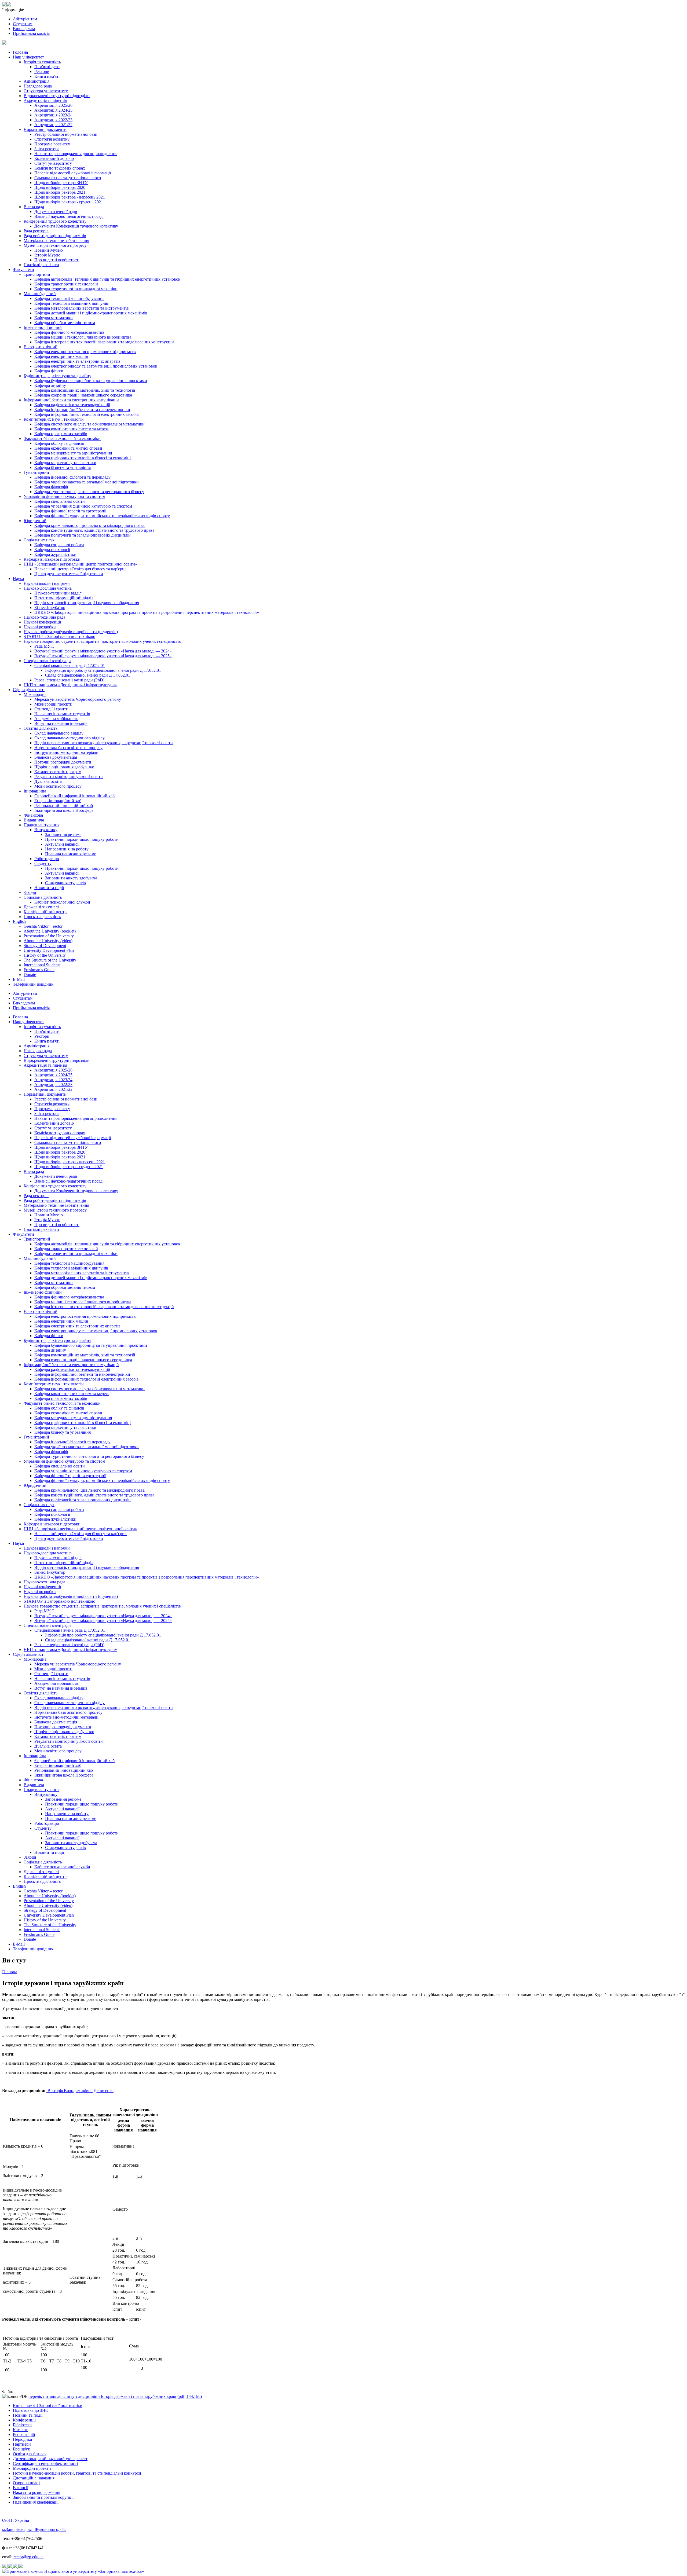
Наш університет (28, 57)
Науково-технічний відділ (58, 593)
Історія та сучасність (42, 62)
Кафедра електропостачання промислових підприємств (85, 352)
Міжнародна (35, 694)
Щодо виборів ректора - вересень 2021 (70, 197)
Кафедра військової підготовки (52, 559)
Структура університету (46, 91)
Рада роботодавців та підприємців (55, 236)
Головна (20, 52)
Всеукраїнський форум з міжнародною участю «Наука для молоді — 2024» (103, 651)
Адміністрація (36, 81)
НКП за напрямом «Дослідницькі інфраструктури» (70, 685)
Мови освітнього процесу (58, 786)
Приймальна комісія (31, 33)
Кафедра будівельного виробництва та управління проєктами (91, 381)
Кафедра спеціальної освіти (60, 501)
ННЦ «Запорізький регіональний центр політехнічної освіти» (80, 564)
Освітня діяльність (41, 728)
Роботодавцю (47, 859)
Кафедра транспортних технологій (66, 284)
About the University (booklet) (50, 931)
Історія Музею (47, 255)
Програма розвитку (52, 144)
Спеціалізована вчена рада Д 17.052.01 (70, 665)
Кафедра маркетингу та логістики (65, 463)
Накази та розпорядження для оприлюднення (76, 154)
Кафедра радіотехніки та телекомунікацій (72, 405)
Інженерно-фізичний (43, 327)
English (19, 921)
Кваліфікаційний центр (45, 912)
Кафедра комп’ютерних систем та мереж (72, 429)
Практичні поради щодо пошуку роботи (82, 839)
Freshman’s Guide (39, 970)
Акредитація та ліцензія (45, 100)
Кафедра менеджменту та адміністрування (73, 453)
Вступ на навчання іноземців (61, 723)
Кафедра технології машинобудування (69, 298)
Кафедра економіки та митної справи (68, 448)
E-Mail (19, 979)
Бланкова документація (56, 757)
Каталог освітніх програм (58, 772)
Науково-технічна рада (44, 617)
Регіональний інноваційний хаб (64, 806)
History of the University (45, 955)
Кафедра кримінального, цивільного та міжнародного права (89, 525)
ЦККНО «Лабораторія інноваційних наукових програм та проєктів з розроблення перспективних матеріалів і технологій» (147, 612)
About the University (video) (48, 941)
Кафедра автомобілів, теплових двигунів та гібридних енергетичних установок (107, 279)
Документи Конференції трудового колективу (76, 226)
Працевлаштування (41, 825)
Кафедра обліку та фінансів (59, 443)
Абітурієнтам (25, 19)
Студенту (43, 863)
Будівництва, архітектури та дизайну (57, 376)
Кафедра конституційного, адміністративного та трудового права (94, 530)
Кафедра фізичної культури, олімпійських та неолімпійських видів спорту (102, 516)
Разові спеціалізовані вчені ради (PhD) (69, 680)
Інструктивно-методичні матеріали (66, 752)
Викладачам (24, 29)
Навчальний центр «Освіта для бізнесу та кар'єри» (81, 569)
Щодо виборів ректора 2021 (60, 192)
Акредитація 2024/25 (53, 110)
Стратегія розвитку (52, 139)
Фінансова (33, 815)
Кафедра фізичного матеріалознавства (69, 332)
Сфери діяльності (29, 690)
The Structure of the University (50, 960)
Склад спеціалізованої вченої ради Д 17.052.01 (88, 675)
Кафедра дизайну (50, 385)
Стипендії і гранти (51, 709)
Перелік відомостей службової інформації (73, 173)
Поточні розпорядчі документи (63, 762)
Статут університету (53, 163)
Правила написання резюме (71, 854)
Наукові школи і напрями (47, 583)
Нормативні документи (45, 129)
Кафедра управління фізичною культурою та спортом (83, 506)
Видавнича (34, 820)
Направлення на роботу (67, 849)
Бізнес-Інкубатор (50, 608)
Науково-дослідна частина (48, 588)
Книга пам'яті (47, 76)
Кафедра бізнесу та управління (63, 467)
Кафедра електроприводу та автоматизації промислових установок (96, 366)
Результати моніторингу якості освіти (69, 777)
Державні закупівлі (41, 907)
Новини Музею (49, 250)
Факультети (23, 269)
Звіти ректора (47, 149)
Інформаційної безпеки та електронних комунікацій (71, 400)
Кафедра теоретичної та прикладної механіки (76, 289)
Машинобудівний (40, 294)
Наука (18, 579)
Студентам (23, 24)
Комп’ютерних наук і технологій (54, 419)
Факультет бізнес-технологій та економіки (62, 438)
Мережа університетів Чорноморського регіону (78, 699)
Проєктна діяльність (42, 917)
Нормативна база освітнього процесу (68, 748)
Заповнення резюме (63, 834)
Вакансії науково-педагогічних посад (68, 216)
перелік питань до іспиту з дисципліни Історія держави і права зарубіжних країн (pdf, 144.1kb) (115, 2396)
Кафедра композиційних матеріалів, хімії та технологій (85, 390)
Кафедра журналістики (55, 554)
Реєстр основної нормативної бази (66, 134)
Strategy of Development (45, 946)
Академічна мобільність (56, 719)
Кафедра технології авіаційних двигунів (71, 303)
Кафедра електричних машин (61, 356)
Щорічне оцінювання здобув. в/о (64, 767)
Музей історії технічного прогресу (55, 245)
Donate (30, 975)
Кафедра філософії (51, 487)
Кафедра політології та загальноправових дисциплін (83, 535)
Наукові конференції (42, 622)
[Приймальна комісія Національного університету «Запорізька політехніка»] (73, 2571)
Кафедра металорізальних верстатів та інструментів (82, 308)
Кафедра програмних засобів (61, 434)
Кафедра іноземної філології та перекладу (72, 477)
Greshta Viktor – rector (43, 926)
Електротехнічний (41, 347)
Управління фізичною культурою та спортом (64, 496)
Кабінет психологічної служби (62, 902)
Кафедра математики (54, 318)
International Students (42, 965)
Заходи (30, 892)
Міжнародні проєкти (53, 704)
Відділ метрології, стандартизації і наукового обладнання (87, 603)
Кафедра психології (52, 550)
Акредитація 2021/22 (53, 125)
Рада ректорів (36, 231)
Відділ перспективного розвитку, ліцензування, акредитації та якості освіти (104, 743)
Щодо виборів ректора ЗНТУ (61, 183)
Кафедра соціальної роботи (59, 545)
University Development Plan (49, 950)
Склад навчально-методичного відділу (70, 738)
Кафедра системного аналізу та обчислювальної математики (89, 424)
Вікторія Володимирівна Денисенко (80, 2091)
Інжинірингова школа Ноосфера (64, 810)
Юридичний (35, 521)
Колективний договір (54, 158)
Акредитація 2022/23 (53, 120)
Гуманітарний (36, 472)
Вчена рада (34, 207)
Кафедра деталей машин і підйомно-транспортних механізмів (91, 313)
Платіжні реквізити (41, 265)
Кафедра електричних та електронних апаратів (77, 361)
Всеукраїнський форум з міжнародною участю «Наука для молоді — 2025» (103, 656)
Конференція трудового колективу (55, 221)
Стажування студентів (65, 883)
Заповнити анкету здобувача (71, 878)
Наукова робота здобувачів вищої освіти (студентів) (71, 632)
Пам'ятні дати (47, 67)
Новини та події (49, 888)
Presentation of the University (49, 936)
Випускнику (46, 830)
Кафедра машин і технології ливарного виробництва (83, 337)
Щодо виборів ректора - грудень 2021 (69, 202)
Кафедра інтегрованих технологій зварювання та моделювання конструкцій (104, 342)
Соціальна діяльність (43, 897)
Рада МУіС (44, 646)
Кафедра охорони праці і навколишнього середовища (83, 395)
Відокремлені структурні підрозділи (57, 96)
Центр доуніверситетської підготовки (69, 574)
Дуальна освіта (48, 781)
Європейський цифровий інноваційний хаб (74, 796)
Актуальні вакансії (62, 844)
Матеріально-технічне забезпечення (56, 241)
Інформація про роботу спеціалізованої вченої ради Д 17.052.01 (103, 670)
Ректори (42, 71)
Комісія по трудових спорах (60, 168)
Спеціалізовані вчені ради (47, 661)
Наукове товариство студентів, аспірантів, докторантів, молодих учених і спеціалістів (102, 641)
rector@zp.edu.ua (28, 2557)
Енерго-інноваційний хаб (58, 801)
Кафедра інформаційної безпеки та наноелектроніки (82, 410)
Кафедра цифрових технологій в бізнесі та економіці (83, 458)
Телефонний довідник (33, 984)
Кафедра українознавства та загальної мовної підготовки (87, 482)
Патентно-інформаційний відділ (64, 598)
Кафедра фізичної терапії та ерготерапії (70, 511)
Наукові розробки (40, 627)
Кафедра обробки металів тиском (65, 323)
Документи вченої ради (56, 212)
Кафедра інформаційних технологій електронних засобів (87, 414)
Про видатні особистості (57, 260)
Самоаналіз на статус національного (68, 178)
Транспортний (37, 274)
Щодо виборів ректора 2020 (60, 187)
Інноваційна (35, 791)
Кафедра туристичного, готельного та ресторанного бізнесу (89, 492)
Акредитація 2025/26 (53, 105)
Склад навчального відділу (59, 733)
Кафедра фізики (49, 371)
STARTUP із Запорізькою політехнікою (59, 636)
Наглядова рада (38, 86)
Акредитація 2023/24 (53, 115)
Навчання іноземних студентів (62, 714)
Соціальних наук (39, 540)
